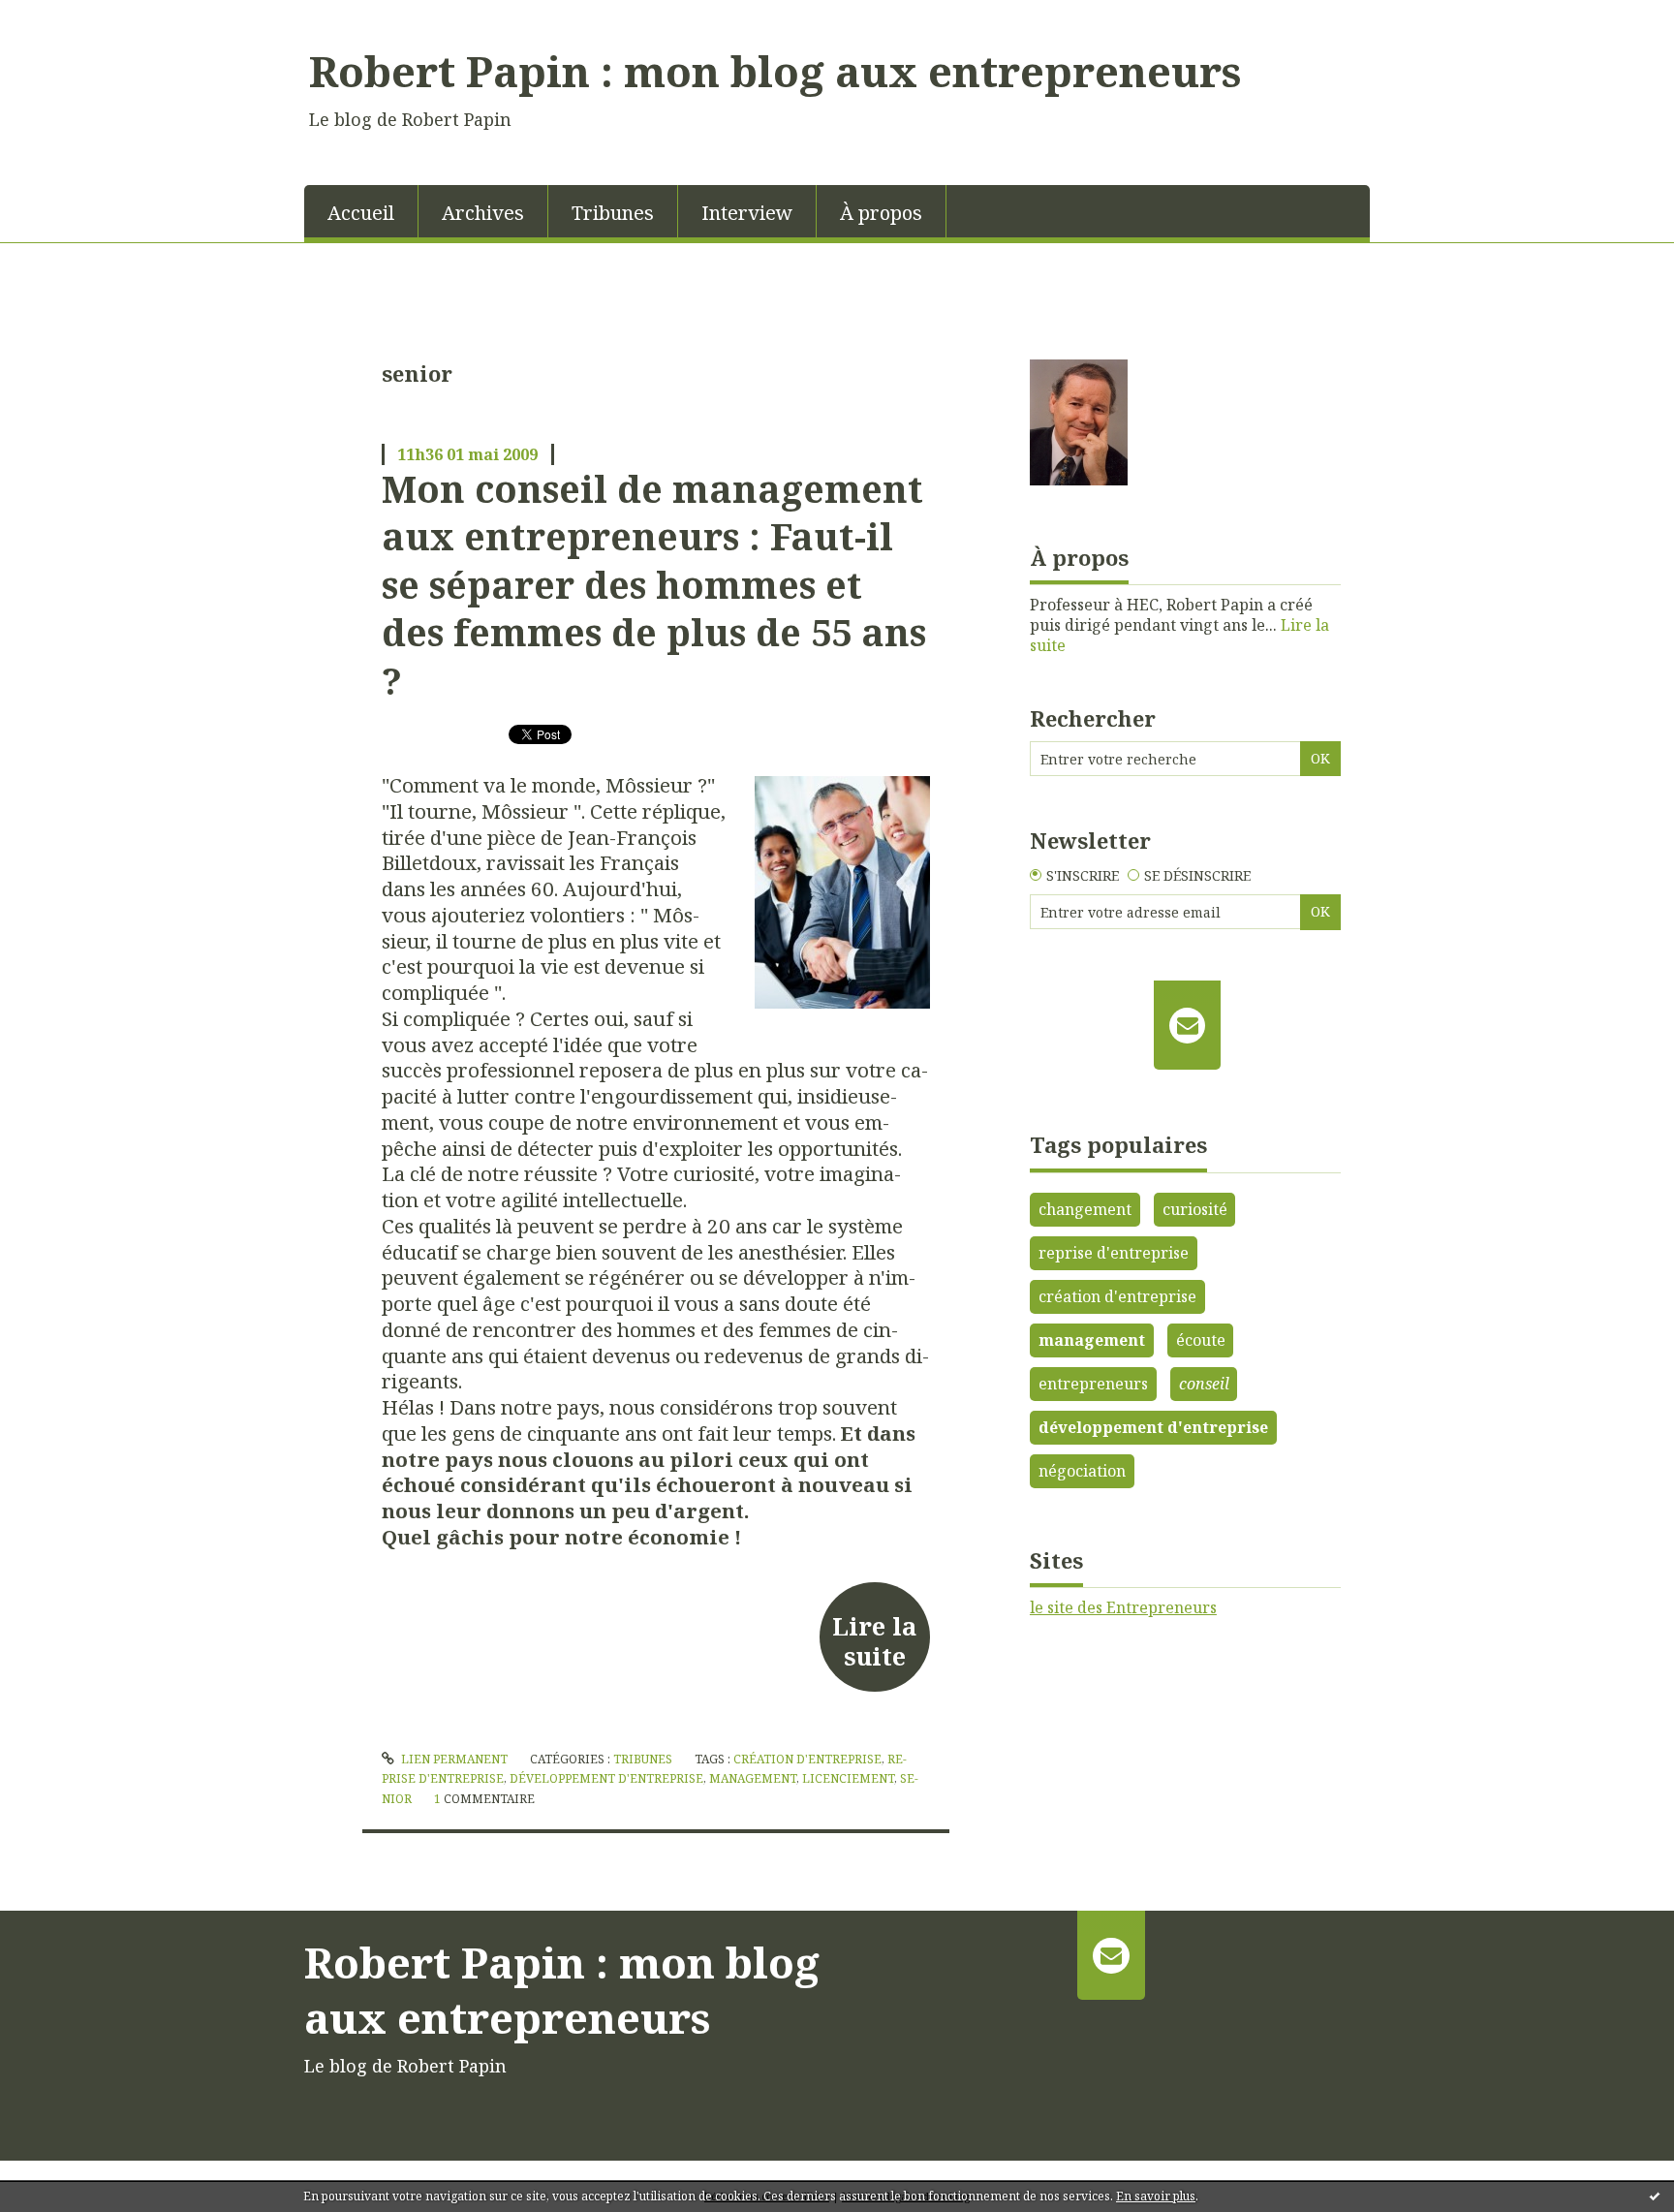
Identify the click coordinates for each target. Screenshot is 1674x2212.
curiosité (1195, 1209)
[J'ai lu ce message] (1655, 2196)
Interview (747, 213)
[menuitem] (361, 211)
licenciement (848, 1778)
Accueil (361, 213)
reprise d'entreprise (1114, 1253)
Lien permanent (453, 1759)
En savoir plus (1156, 2196)
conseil (1204, 1384)
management (753, 1778)
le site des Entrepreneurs (1123, 1607)
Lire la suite (874, 1640)
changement (1085, 1209)
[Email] (1187, 1025)
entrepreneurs (1093, 1384)
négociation (1082, 1471)
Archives (483, 213)
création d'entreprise (807, 1759)
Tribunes (613, 213)
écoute (1201, 1340)
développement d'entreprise (606, 1778)
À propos (881, 213)
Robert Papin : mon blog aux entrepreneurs (775, 71)
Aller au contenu (71, 17)
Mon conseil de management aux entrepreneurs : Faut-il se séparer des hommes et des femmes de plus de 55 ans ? (654, 584)
